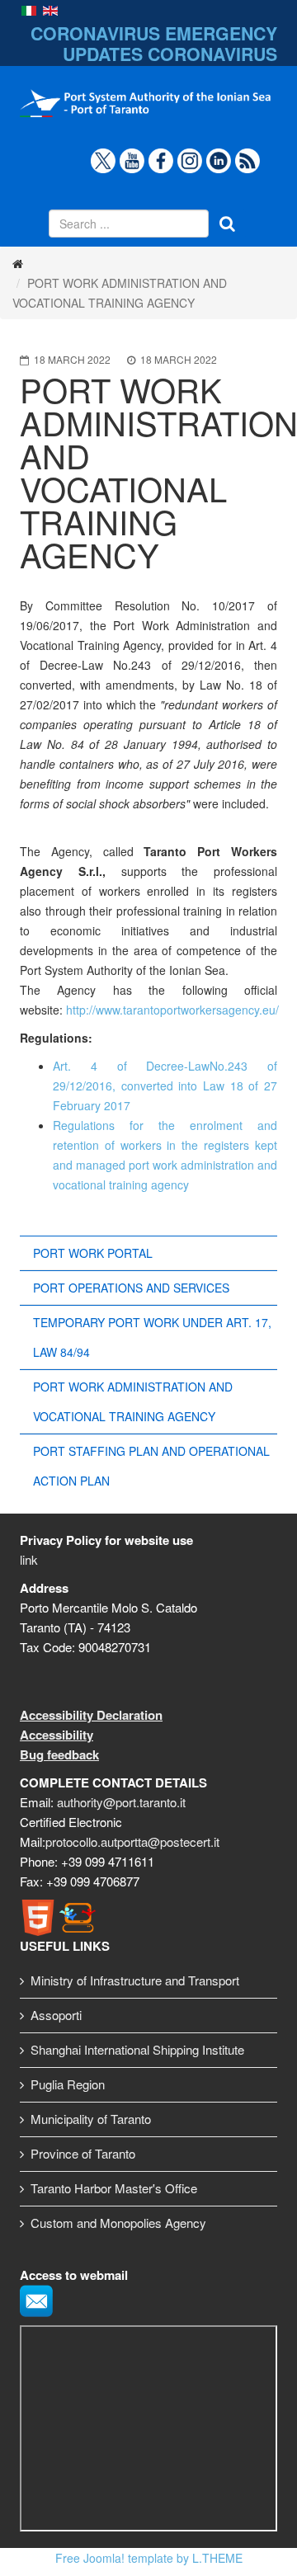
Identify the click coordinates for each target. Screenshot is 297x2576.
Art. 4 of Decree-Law (131, 1066)
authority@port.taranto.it (121, 1802)
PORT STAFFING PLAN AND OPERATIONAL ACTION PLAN (151, 1466)
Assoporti (56, 2015)
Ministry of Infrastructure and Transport (135, 1980)
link (29, 1559)
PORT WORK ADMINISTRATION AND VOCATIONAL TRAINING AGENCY (133, 1401)
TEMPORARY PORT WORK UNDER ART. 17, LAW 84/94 (152, 1337)
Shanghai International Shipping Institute (137, 2049)
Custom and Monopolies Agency (118, 2223)
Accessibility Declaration (91, 1715)
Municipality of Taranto (91, 2119)
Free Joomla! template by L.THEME (149, 2558)
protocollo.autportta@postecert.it (132, 1841)
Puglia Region (68, 2084)
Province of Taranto (83, 2153)
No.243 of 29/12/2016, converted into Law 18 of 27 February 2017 (165, 1085)
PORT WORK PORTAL (93, 1253)
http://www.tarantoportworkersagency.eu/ (172, 1010)
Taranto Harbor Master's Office (114, 2188)
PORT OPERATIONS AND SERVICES (131, 1288)
